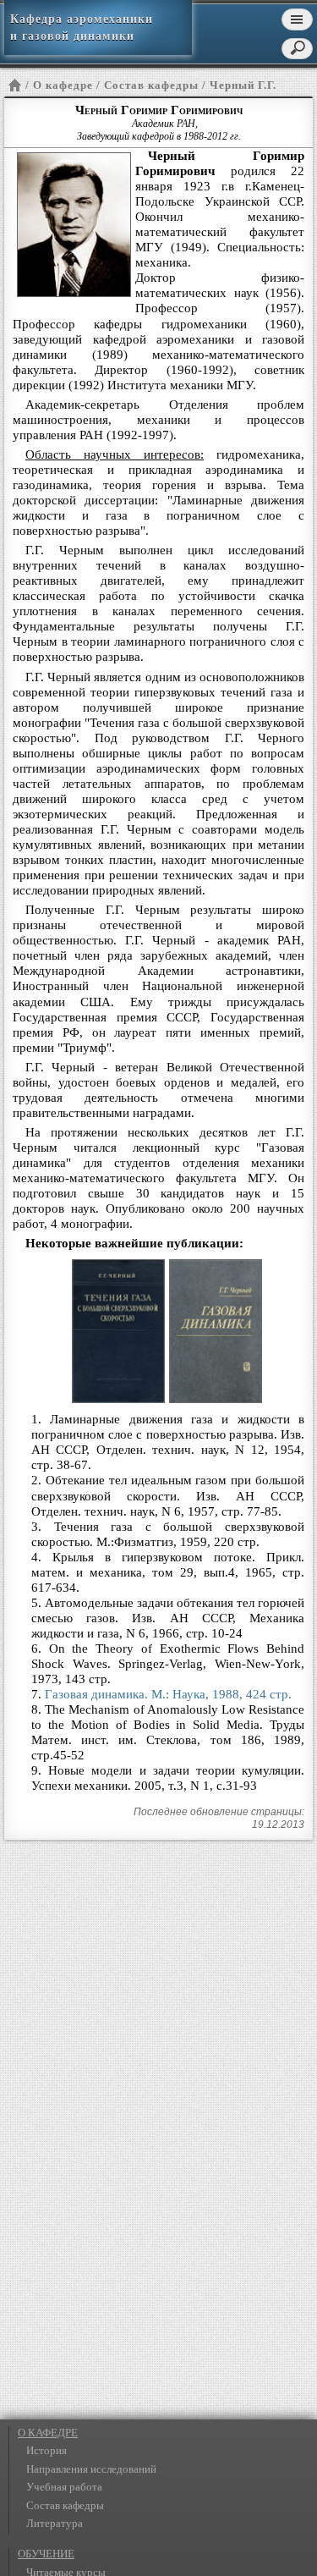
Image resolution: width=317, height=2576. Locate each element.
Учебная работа (64, 2487)
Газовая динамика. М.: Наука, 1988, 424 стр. (168, 1694)
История (46, 2450)
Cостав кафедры (151, 85)
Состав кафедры (65, 2505)
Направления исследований (91, 2469)
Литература (55, 2523)
